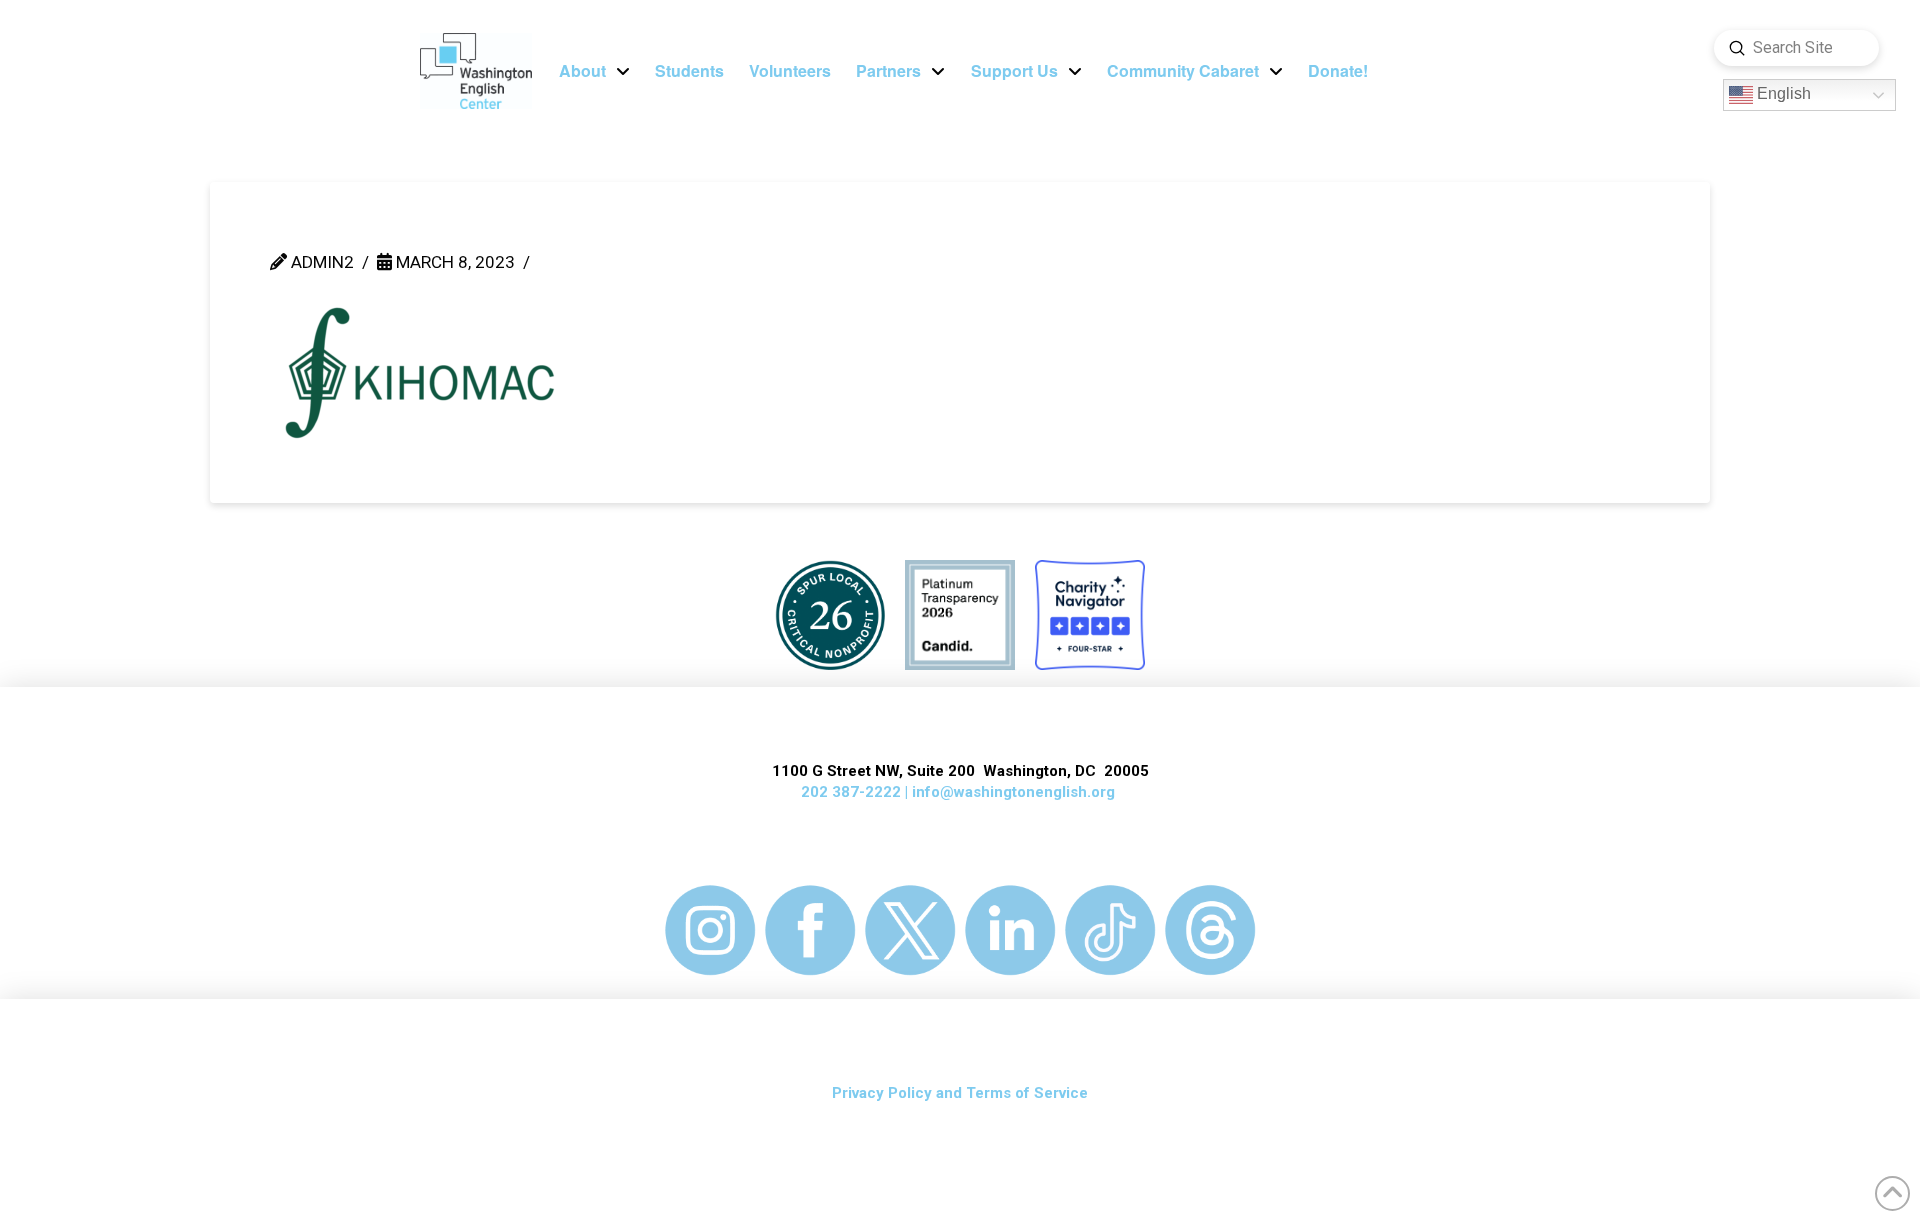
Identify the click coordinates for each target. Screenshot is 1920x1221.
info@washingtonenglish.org (1013, 792)
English (1782, 94)
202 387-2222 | (856, 792)
